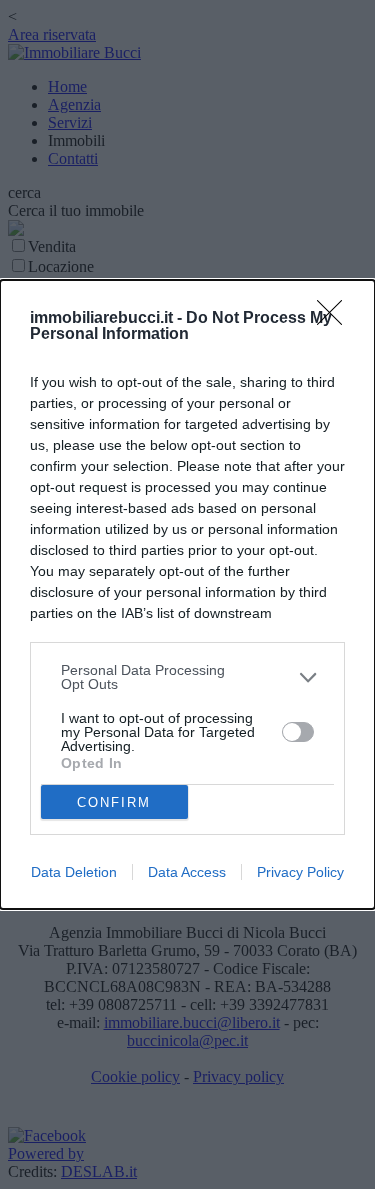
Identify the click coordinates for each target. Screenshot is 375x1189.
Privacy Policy (300, 872)
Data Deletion (74, 872)
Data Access (187, 872)
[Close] (336, 319)
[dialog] (187, 594)
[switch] (298, 732)
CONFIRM (114, 802)
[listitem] (187, 677)
